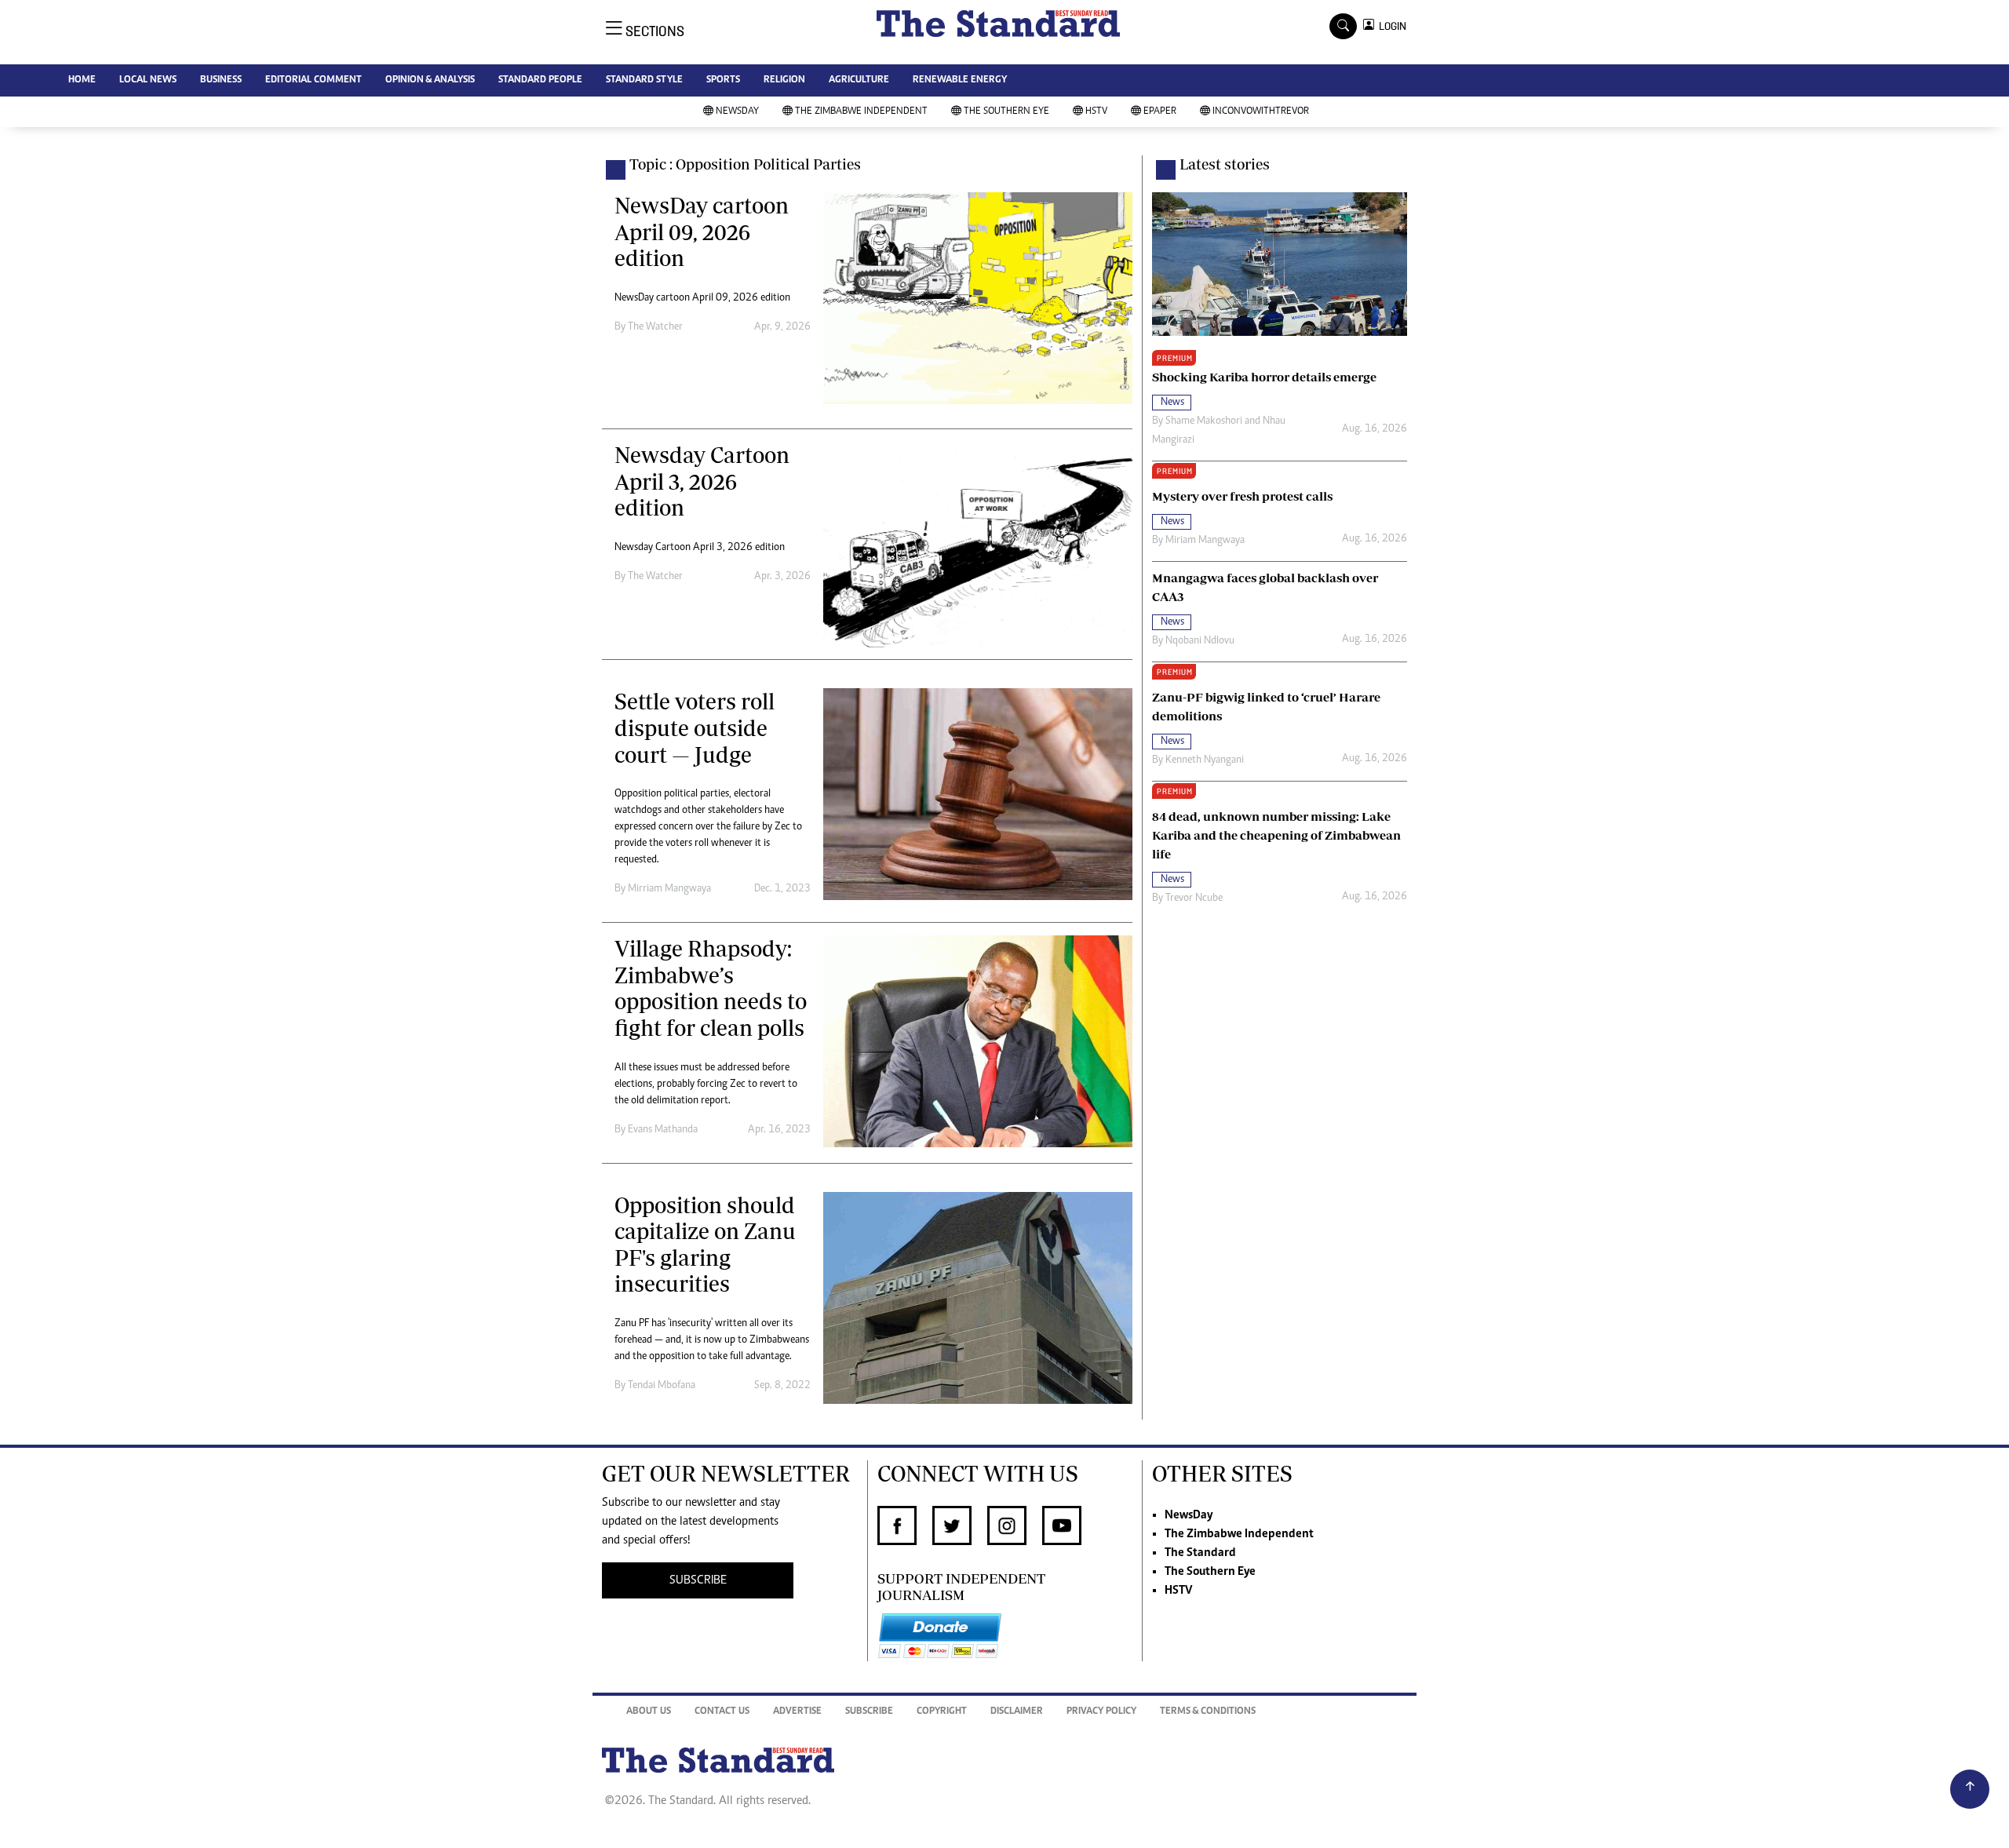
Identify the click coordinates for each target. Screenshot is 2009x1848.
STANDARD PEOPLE (540, 80)
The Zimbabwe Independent (861, 112)
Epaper (1160, 112)
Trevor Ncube (1194, 898)
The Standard (1200, 1553)
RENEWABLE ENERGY (960, 80)
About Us (649, 1712)
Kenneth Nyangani (1205, 760)
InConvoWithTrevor (1261, 112)
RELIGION (784, 80)
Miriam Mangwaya (1205, 541)
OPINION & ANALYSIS (430, 80)
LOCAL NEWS (148, 80)
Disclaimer (1017, 1712)
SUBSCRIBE (698, 1580)
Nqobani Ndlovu (1200, 641)
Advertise (797, 1712)
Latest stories (1225, 164)
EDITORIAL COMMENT (314, 80)
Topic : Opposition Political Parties (745, 164)
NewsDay (737, 112)
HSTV (1096, 112)
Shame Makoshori (1204, 421)
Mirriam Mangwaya (669, 889)
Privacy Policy (1101, 1712)
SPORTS (723, 80)
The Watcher (655, 327)
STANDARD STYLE (644, 80)
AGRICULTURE (859, 80)
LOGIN (1390, 26)
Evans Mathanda (663, 1130)
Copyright (942, 1712)
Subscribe (869, 1712)
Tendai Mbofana (662, 1386)
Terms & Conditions (1208, 1712)
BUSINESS (221, 80)
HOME (82, 80)
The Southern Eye (1006, 112)
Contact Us (722, 1712)
